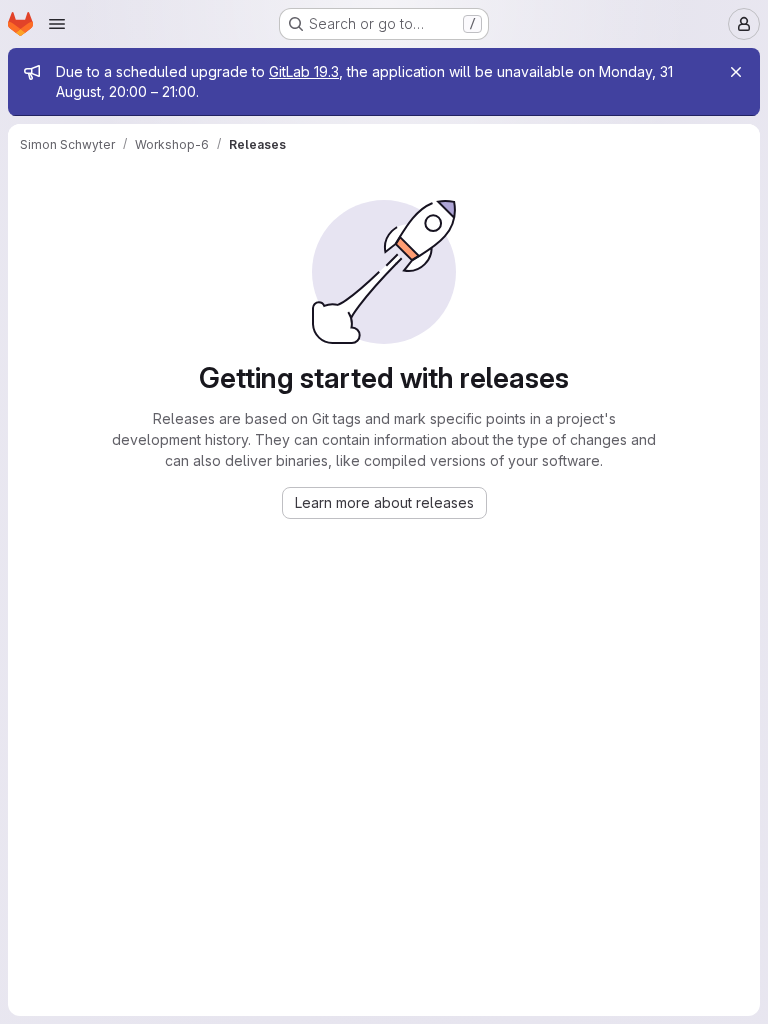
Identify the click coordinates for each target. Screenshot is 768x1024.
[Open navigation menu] (57, 24)
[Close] (736, 72)
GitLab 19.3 (304, 71)
